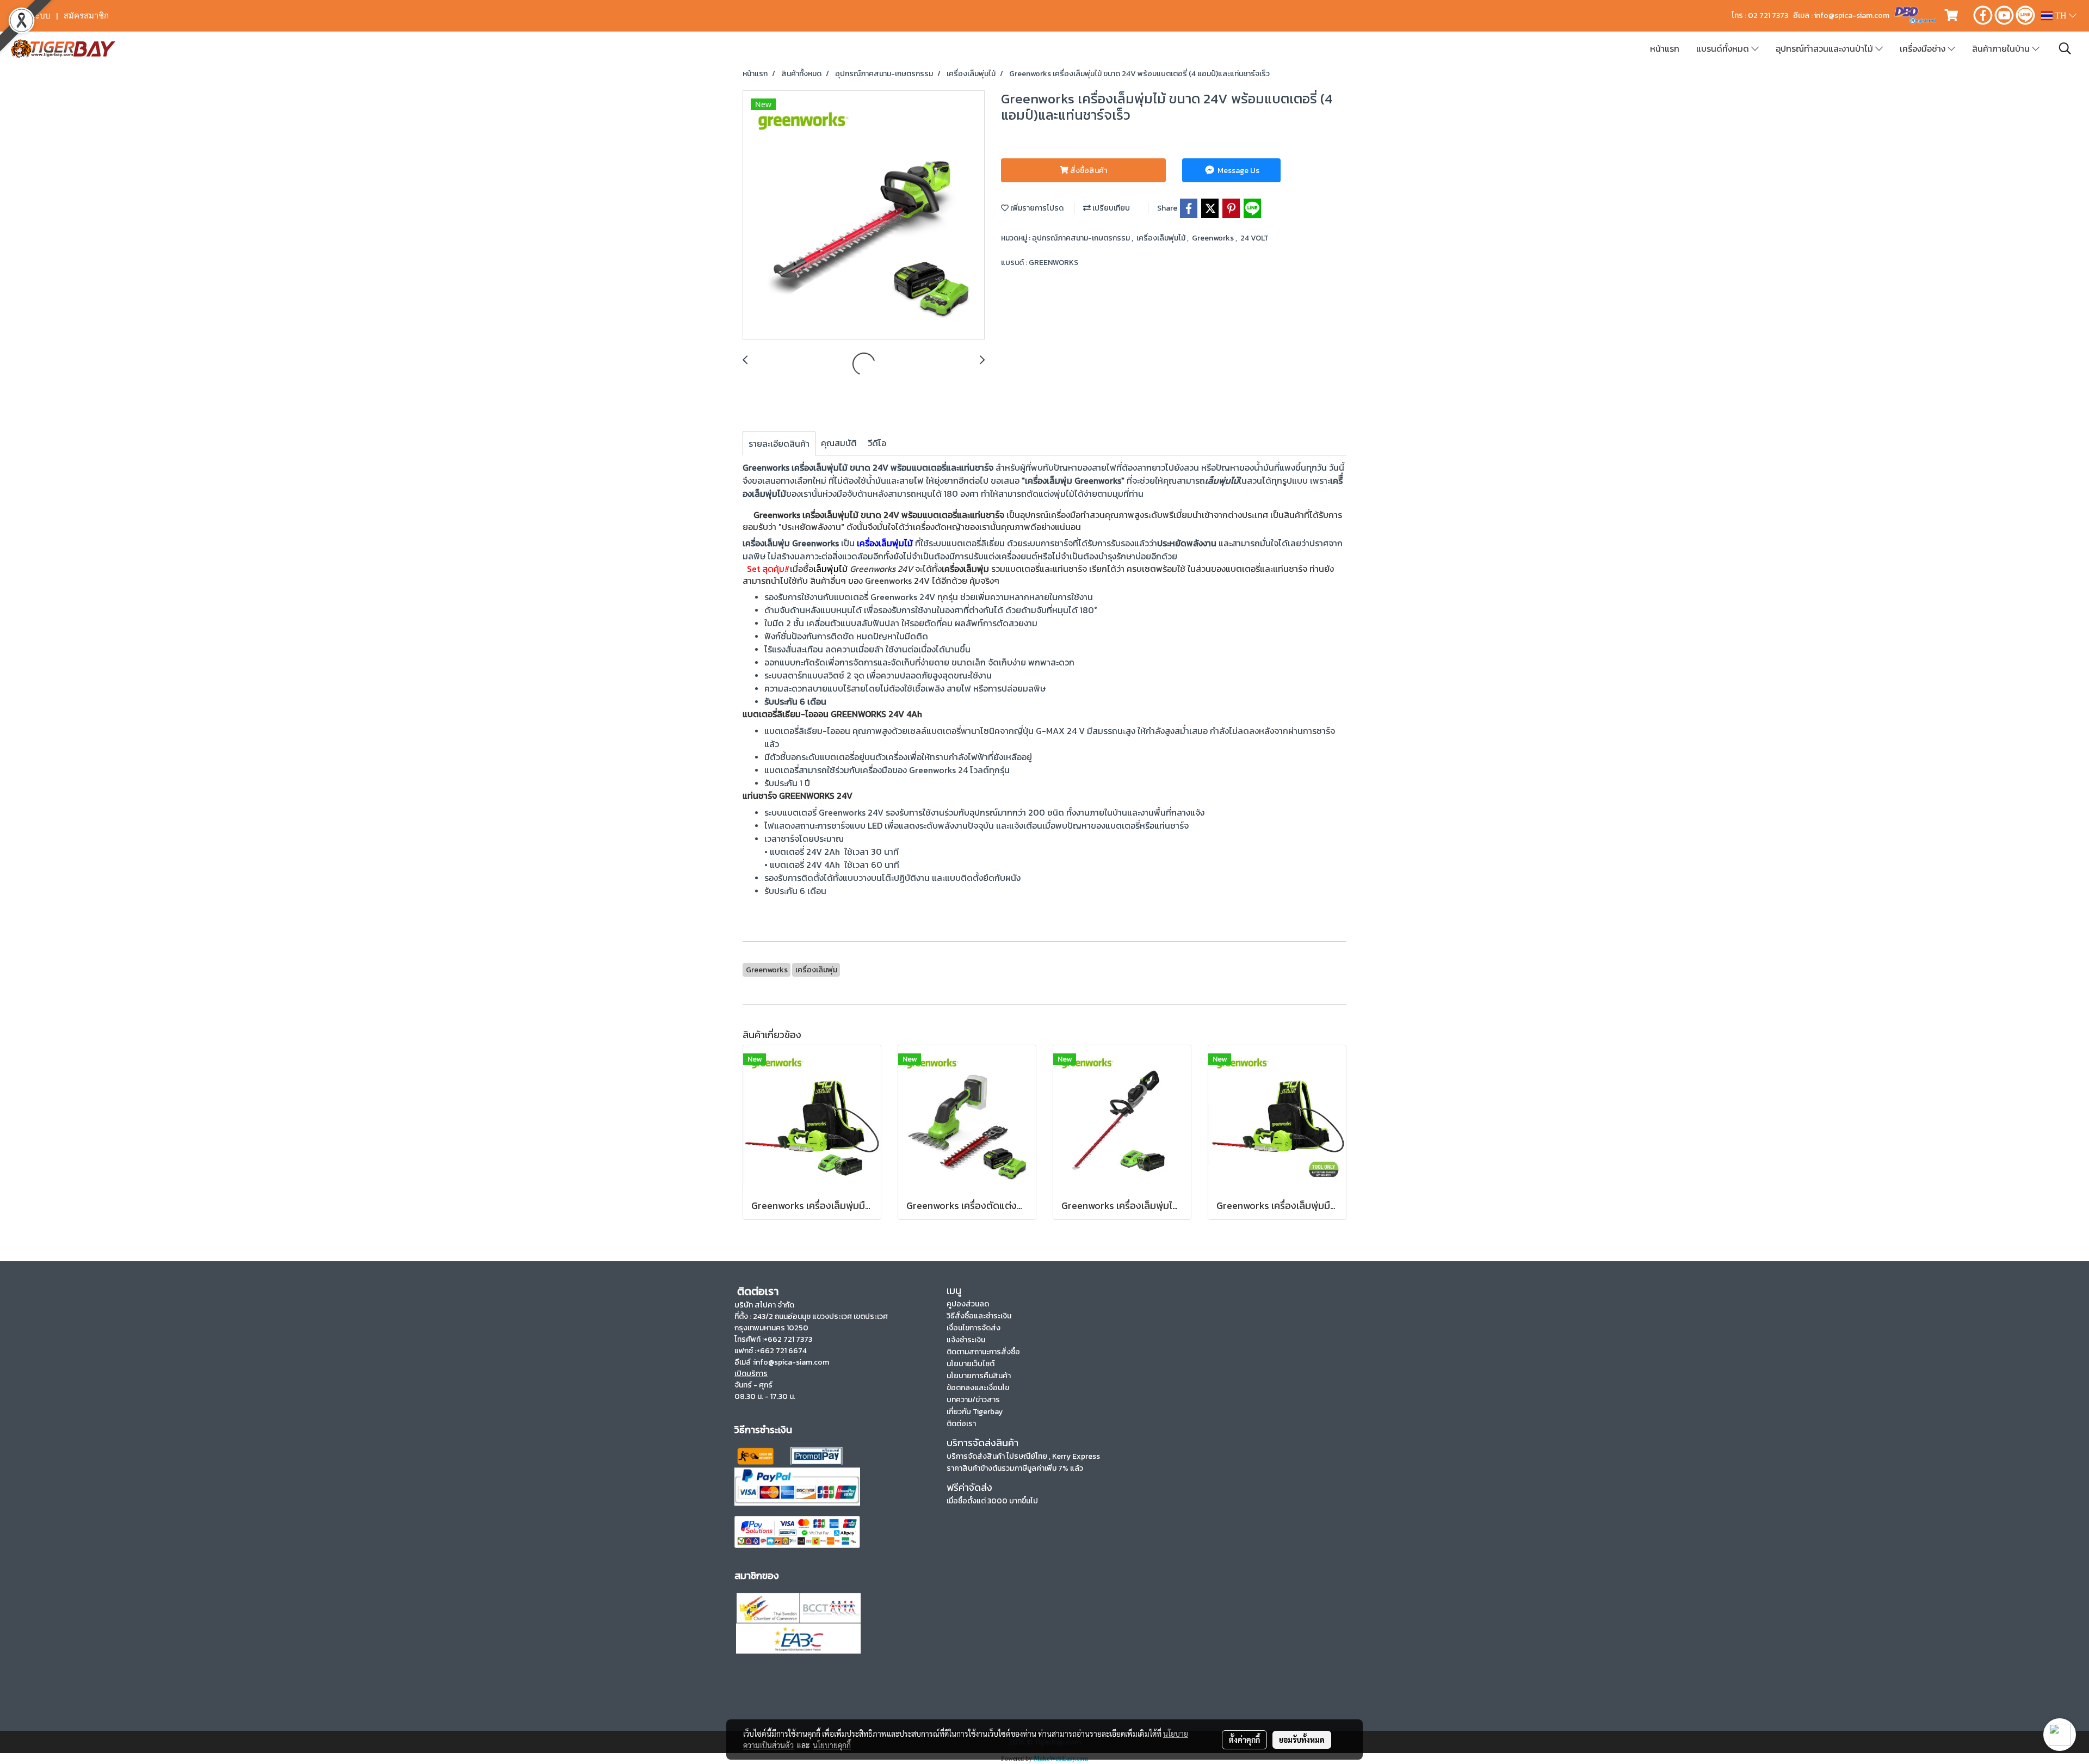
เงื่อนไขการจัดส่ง (974, 1328)
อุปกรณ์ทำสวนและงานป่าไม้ (1825, 48)
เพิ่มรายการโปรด (1036, 208)
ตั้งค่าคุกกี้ (1244, 1740)
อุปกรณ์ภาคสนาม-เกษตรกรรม (1082, 238)
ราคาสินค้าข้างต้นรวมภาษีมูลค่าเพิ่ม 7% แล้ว (1015, 1468)
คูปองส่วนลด (968, 1304)
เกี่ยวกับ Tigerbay (975, 1412)
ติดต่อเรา (961, 1424)
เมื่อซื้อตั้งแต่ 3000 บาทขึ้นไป (992, 1501)
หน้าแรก (1665, 48)
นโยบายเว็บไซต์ (971, 1364)
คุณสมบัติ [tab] (839, 443)
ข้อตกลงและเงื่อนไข (978, 1388)
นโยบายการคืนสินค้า (979, 1376)
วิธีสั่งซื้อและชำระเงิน (979, 1316)
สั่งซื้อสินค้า (1088, 171)
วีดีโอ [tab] (877, 443)
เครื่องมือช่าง (1924, 48)
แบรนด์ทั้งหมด (1724, 48)
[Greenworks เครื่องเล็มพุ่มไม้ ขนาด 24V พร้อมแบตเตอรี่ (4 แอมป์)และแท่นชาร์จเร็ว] (864, 215)
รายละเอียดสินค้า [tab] (779, 443)
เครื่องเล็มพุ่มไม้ (1162, 238)
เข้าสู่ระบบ (32, 16)
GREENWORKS (1053, 263)
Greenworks (1214, 238)
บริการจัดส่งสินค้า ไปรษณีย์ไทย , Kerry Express (1023, 1456)
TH (2061, 16)
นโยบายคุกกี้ (832, 1745)
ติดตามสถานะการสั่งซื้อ (983, 1352)
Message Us (1238, 171)
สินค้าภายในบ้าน (2002, 48)
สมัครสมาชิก (86, 16)
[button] (2065, 48)
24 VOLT (1254, 238)
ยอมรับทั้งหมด (1302, 1740)
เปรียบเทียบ (1110, 208)
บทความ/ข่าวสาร (973, 1400)
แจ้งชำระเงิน (966, 1340)
